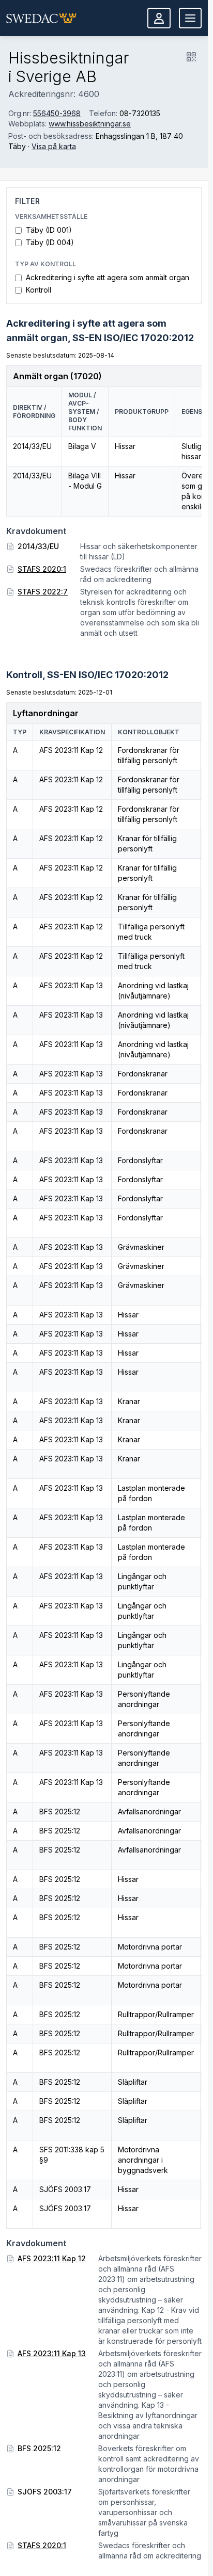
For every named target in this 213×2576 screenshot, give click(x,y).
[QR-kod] (191, 57)
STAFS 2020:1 (42, 569)
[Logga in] (159, 18)
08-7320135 (140, 113)
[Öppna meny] (190, 18)
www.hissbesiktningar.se (90, 124)
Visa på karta (54, 146)
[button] (41, 18)
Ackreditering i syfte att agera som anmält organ (108, 277)
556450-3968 (57, 113)
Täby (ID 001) (49, 230)
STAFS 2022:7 (43, 592)
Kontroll (39, 290)
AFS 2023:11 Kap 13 (52, 2353)
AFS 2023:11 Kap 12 (52, 2258)
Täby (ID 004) (50, 242)
